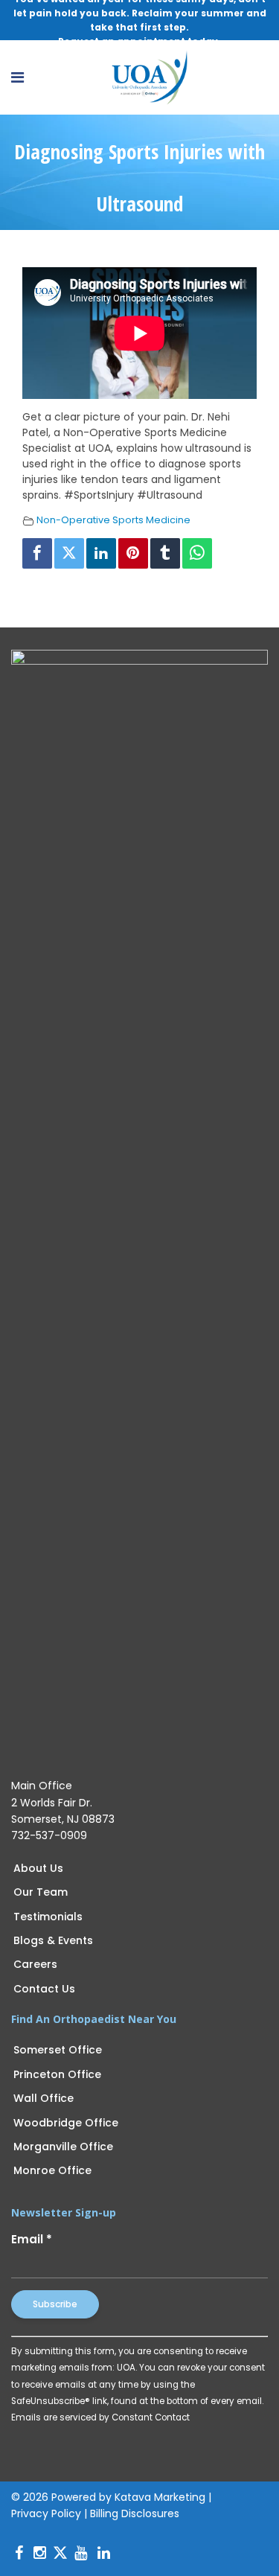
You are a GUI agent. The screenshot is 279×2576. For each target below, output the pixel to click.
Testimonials (48, 1917)
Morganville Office (63, 2147)
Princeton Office (57, 2074)
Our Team (41, 1892)
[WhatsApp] (197, 553)
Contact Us (44, 1989)
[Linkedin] (101, 553)
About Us (38, 1868)
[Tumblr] (165, 553)
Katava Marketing (160, 2497)
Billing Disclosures (135, 2513)
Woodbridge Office (66, 2123)
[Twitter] (69, 553)
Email (32, 2239)
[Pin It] (133, 553)
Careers (35, 1964)
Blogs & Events (53, 1940)
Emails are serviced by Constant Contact (100, 2417)
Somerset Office (58, 2050)
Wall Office (44, 2098)
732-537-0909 (49, 1835)
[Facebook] (37, 553)
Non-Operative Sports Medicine (113, 520)
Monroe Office (52, 2170)
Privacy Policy (46, 2513)
